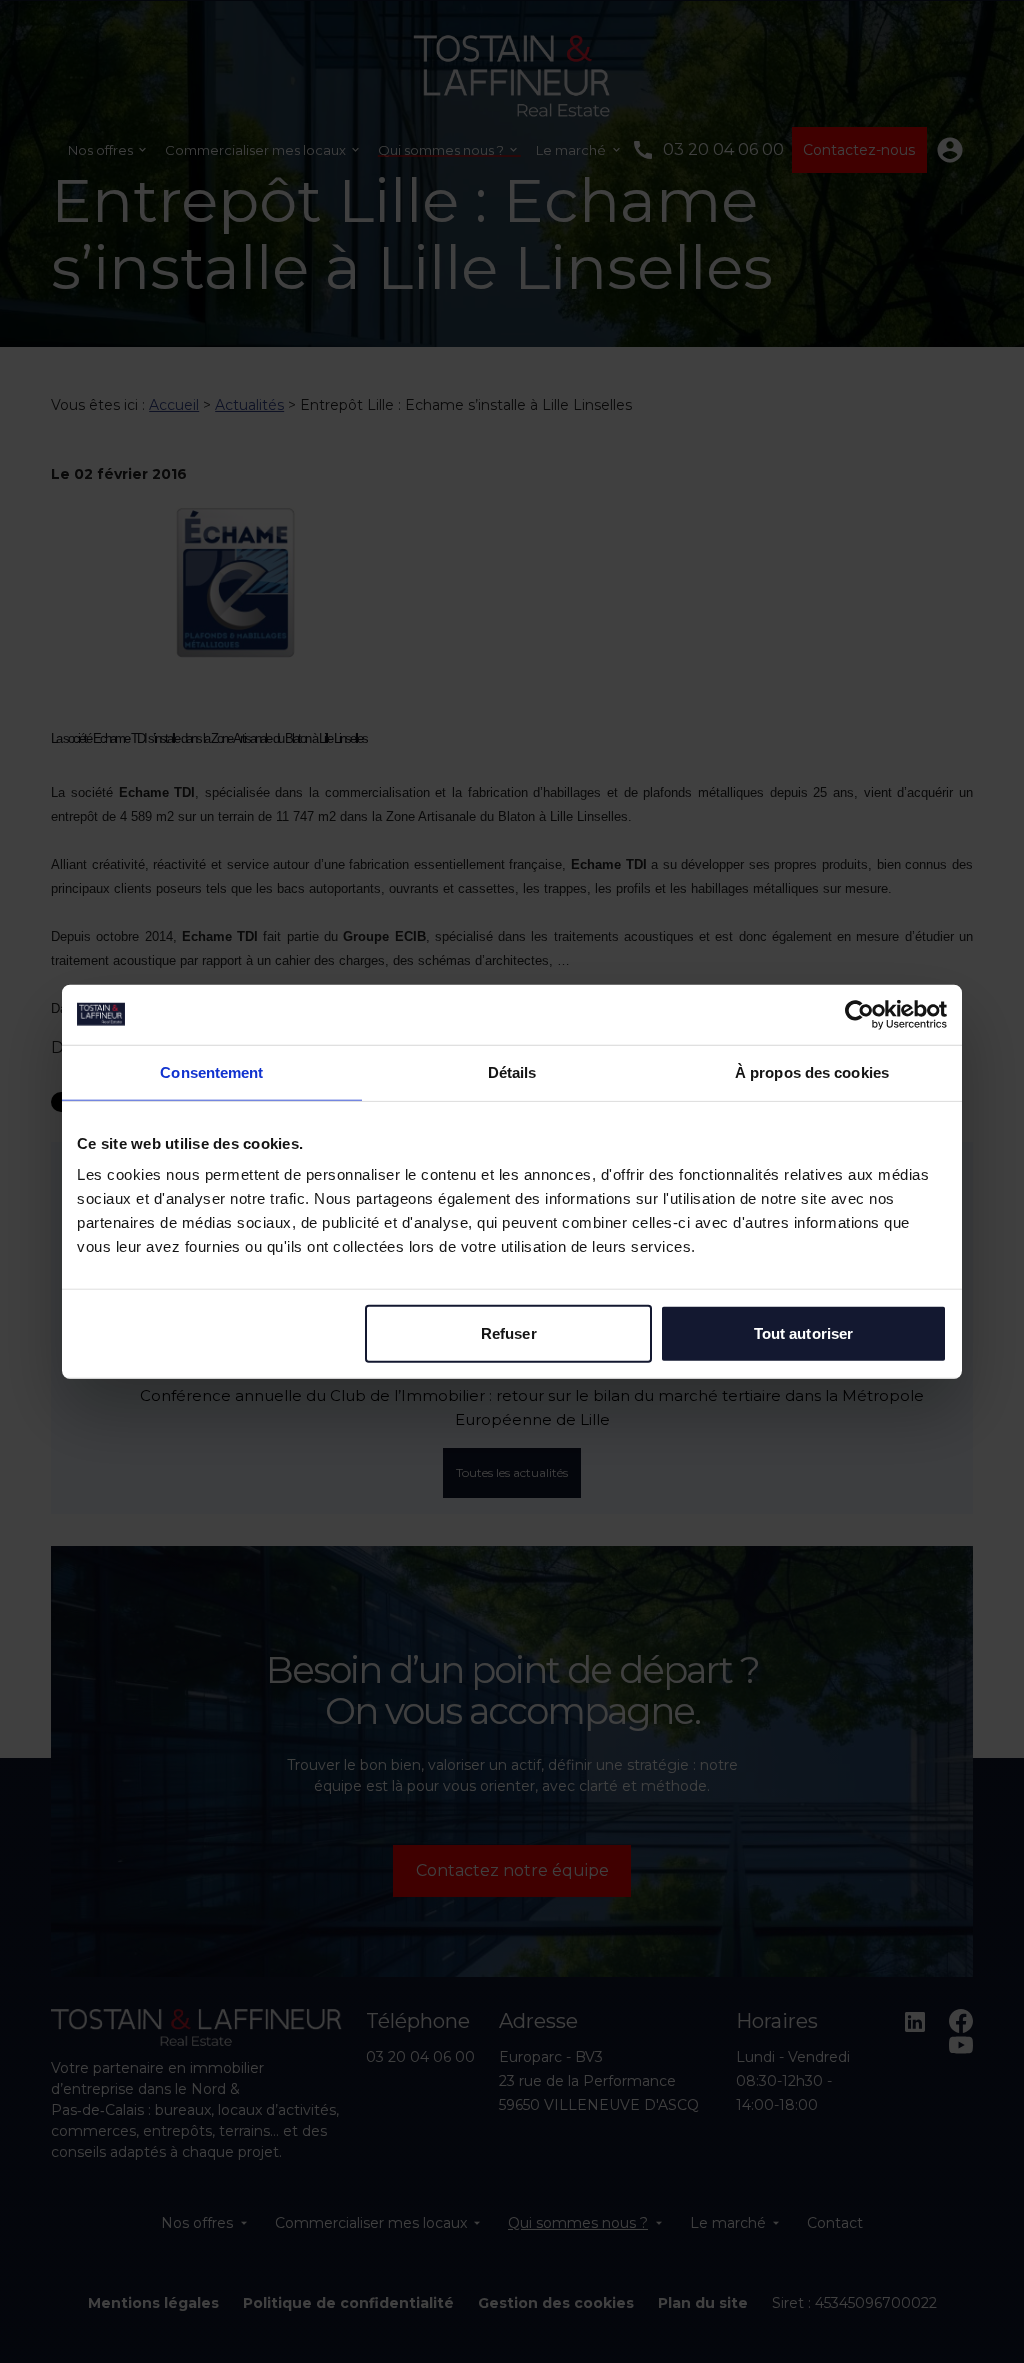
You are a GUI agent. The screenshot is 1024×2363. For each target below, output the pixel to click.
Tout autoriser (803, 1333)
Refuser (509, 1333)
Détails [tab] (512, 1071)
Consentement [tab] (211, 1071)
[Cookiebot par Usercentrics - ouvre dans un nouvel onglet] (859, 1014)
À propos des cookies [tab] (812, 1071)
